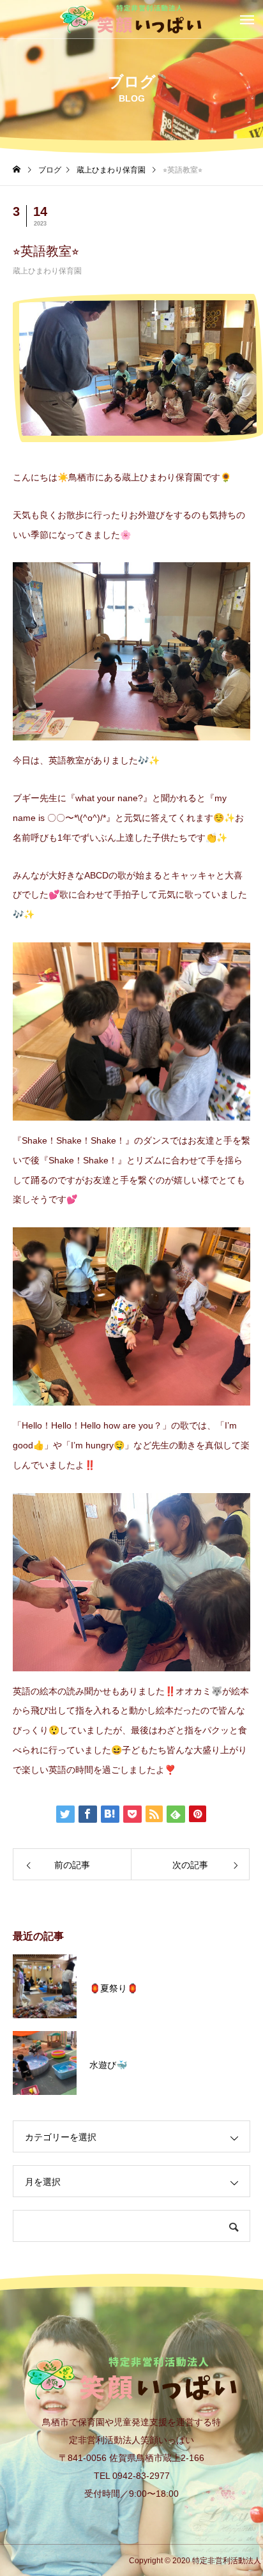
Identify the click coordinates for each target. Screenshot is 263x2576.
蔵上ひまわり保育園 (47, 271)
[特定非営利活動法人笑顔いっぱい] (131, 19)
